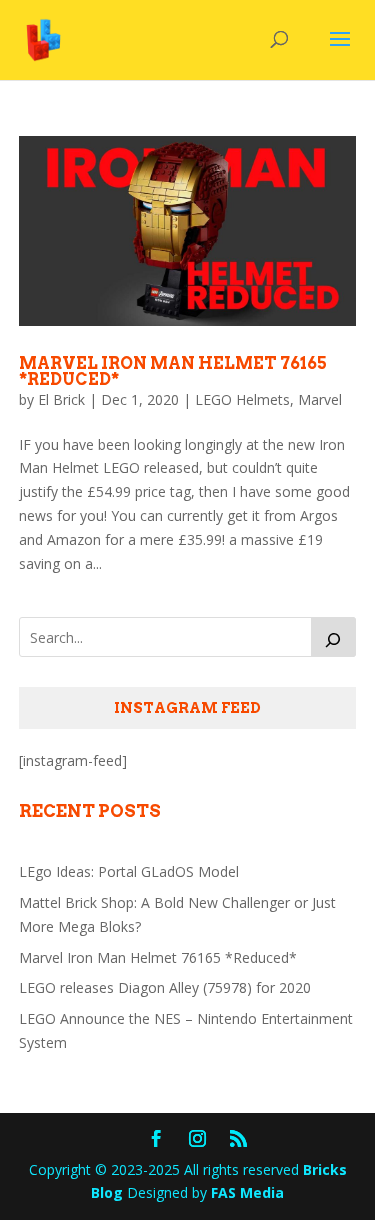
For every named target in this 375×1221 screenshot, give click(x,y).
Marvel (320, 399)
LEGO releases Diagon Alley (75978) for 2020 (165, 987)
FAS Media (247, 1192)
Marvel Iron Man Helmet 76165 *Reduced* (173, 371)
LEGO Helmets (242, 399)
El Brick (61, 399)
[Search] (334, 637)
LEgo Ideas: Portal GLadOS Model (129, 871)
